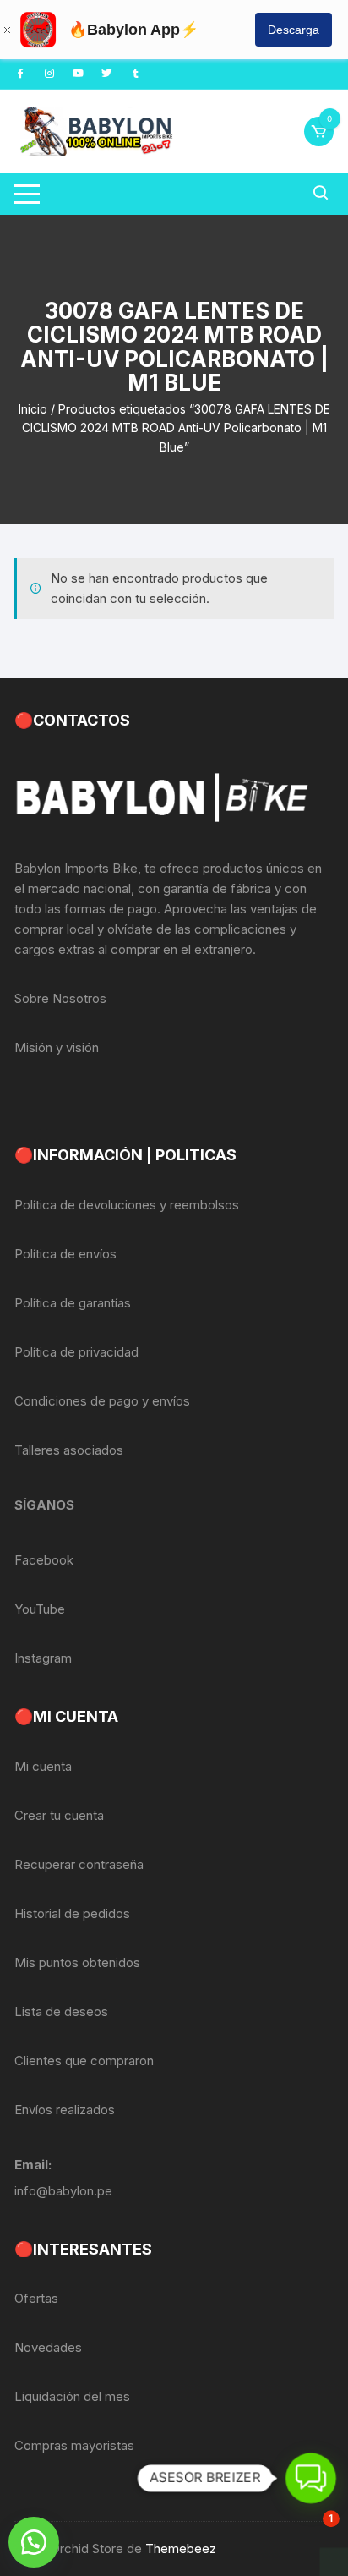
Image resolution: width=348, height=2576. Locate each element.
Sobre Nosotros (60, 998)
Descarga (294, 30)
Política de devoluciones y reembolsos (127, 1205)
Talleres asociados (69, 1450)
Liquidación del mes (72, 2396)
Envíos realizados (65, 2110)
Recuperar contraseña (79, 1864)
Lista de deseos (61, 2011)
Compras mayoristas (74, 2445)
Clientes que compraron (84, 2061)
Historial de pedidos (72, 1913)
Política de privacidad (76, 1352)
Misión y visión (57, 1047)
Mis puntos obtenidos (77, 1962)
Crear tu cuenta (59, 1815)
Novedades (48, 2347)
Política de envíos (65, 1254)
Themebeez (181, 2549)
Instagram (43, 1658)
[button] (34, 2542)
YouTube (40, 1609)
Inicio (33, 409)
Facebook (44, 1560)
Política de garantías (73, 1303)
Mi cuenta (43, 1766)
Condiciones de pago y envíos (102, 1401)
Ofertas (36, 2298)
